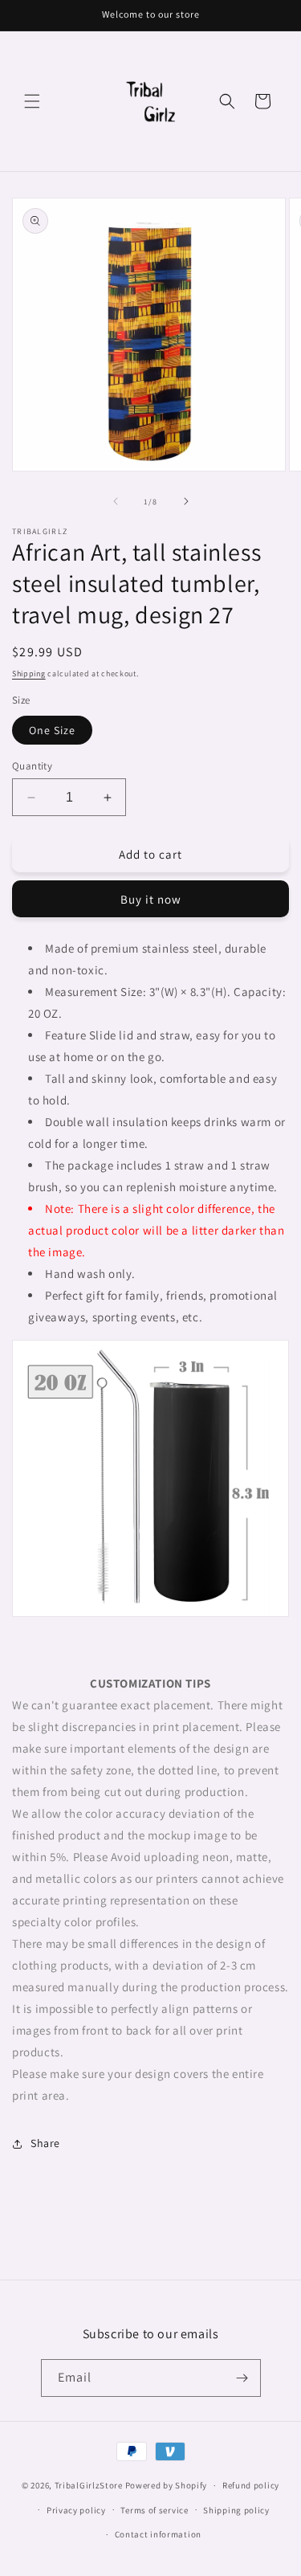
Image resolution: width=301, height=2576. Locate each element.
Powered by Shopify (167, 2485)
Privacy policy (76, 2510)
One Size (52, 730)
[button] (32, 101)
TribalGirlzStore (89, 2485)
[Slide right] (186, 501)
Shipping (29, 674)
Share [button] (45, 2143)
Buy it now (151, 899)
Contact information (158, 2534)
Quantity (32, 766)
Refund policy (251, 2485)
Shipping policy (236, 2510)
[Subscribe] (242, 2378)
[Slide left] (116, 501)
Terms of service (154, 2510)
